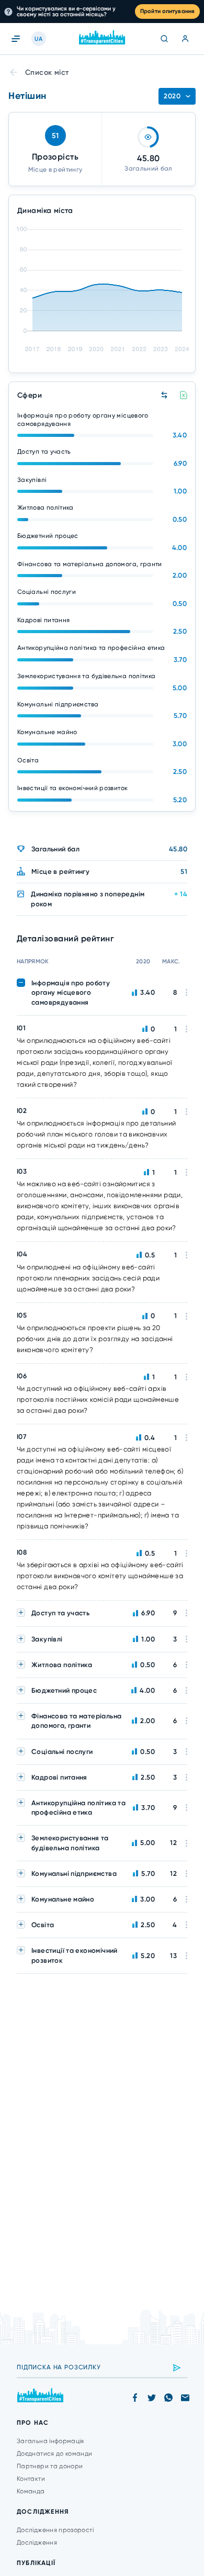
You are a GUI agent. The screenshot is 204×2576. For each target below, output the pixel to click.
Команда (31, 2491)
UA (38, 39)
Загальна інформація (50, 2441)
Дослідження (37, 2543)
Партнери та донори (50, 2466)
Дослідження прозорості (55, 2530)
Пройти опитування (167, 11)
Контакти (31, 2479)
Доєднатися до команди (55, 2454)
